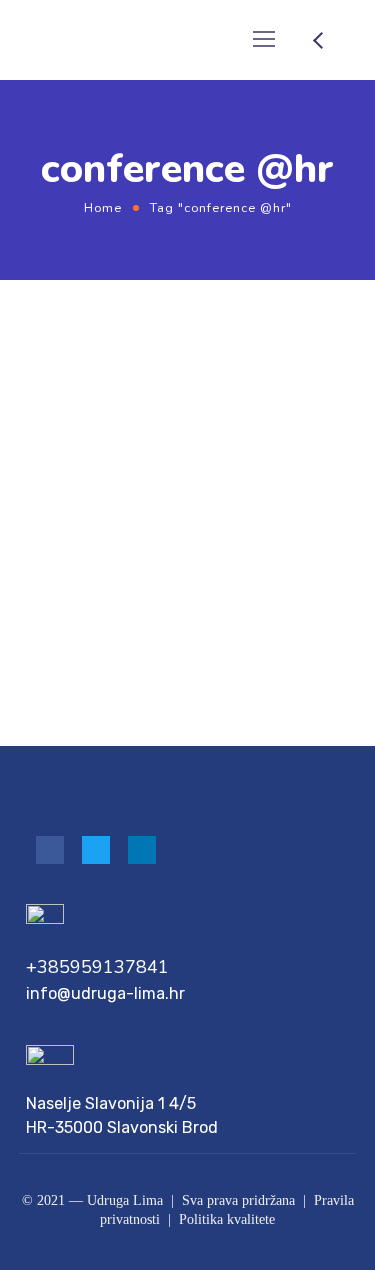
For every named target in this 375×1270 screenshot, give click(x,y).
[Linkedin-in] (142, 850)
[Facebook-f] (50, 850)
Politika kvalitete (227, 1219)
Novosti (204, 413)
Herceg (145, 413)
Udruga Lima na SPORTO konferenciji (138, 457)
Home (103, 207)
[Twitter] (96, 850)
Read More (52, 660)
